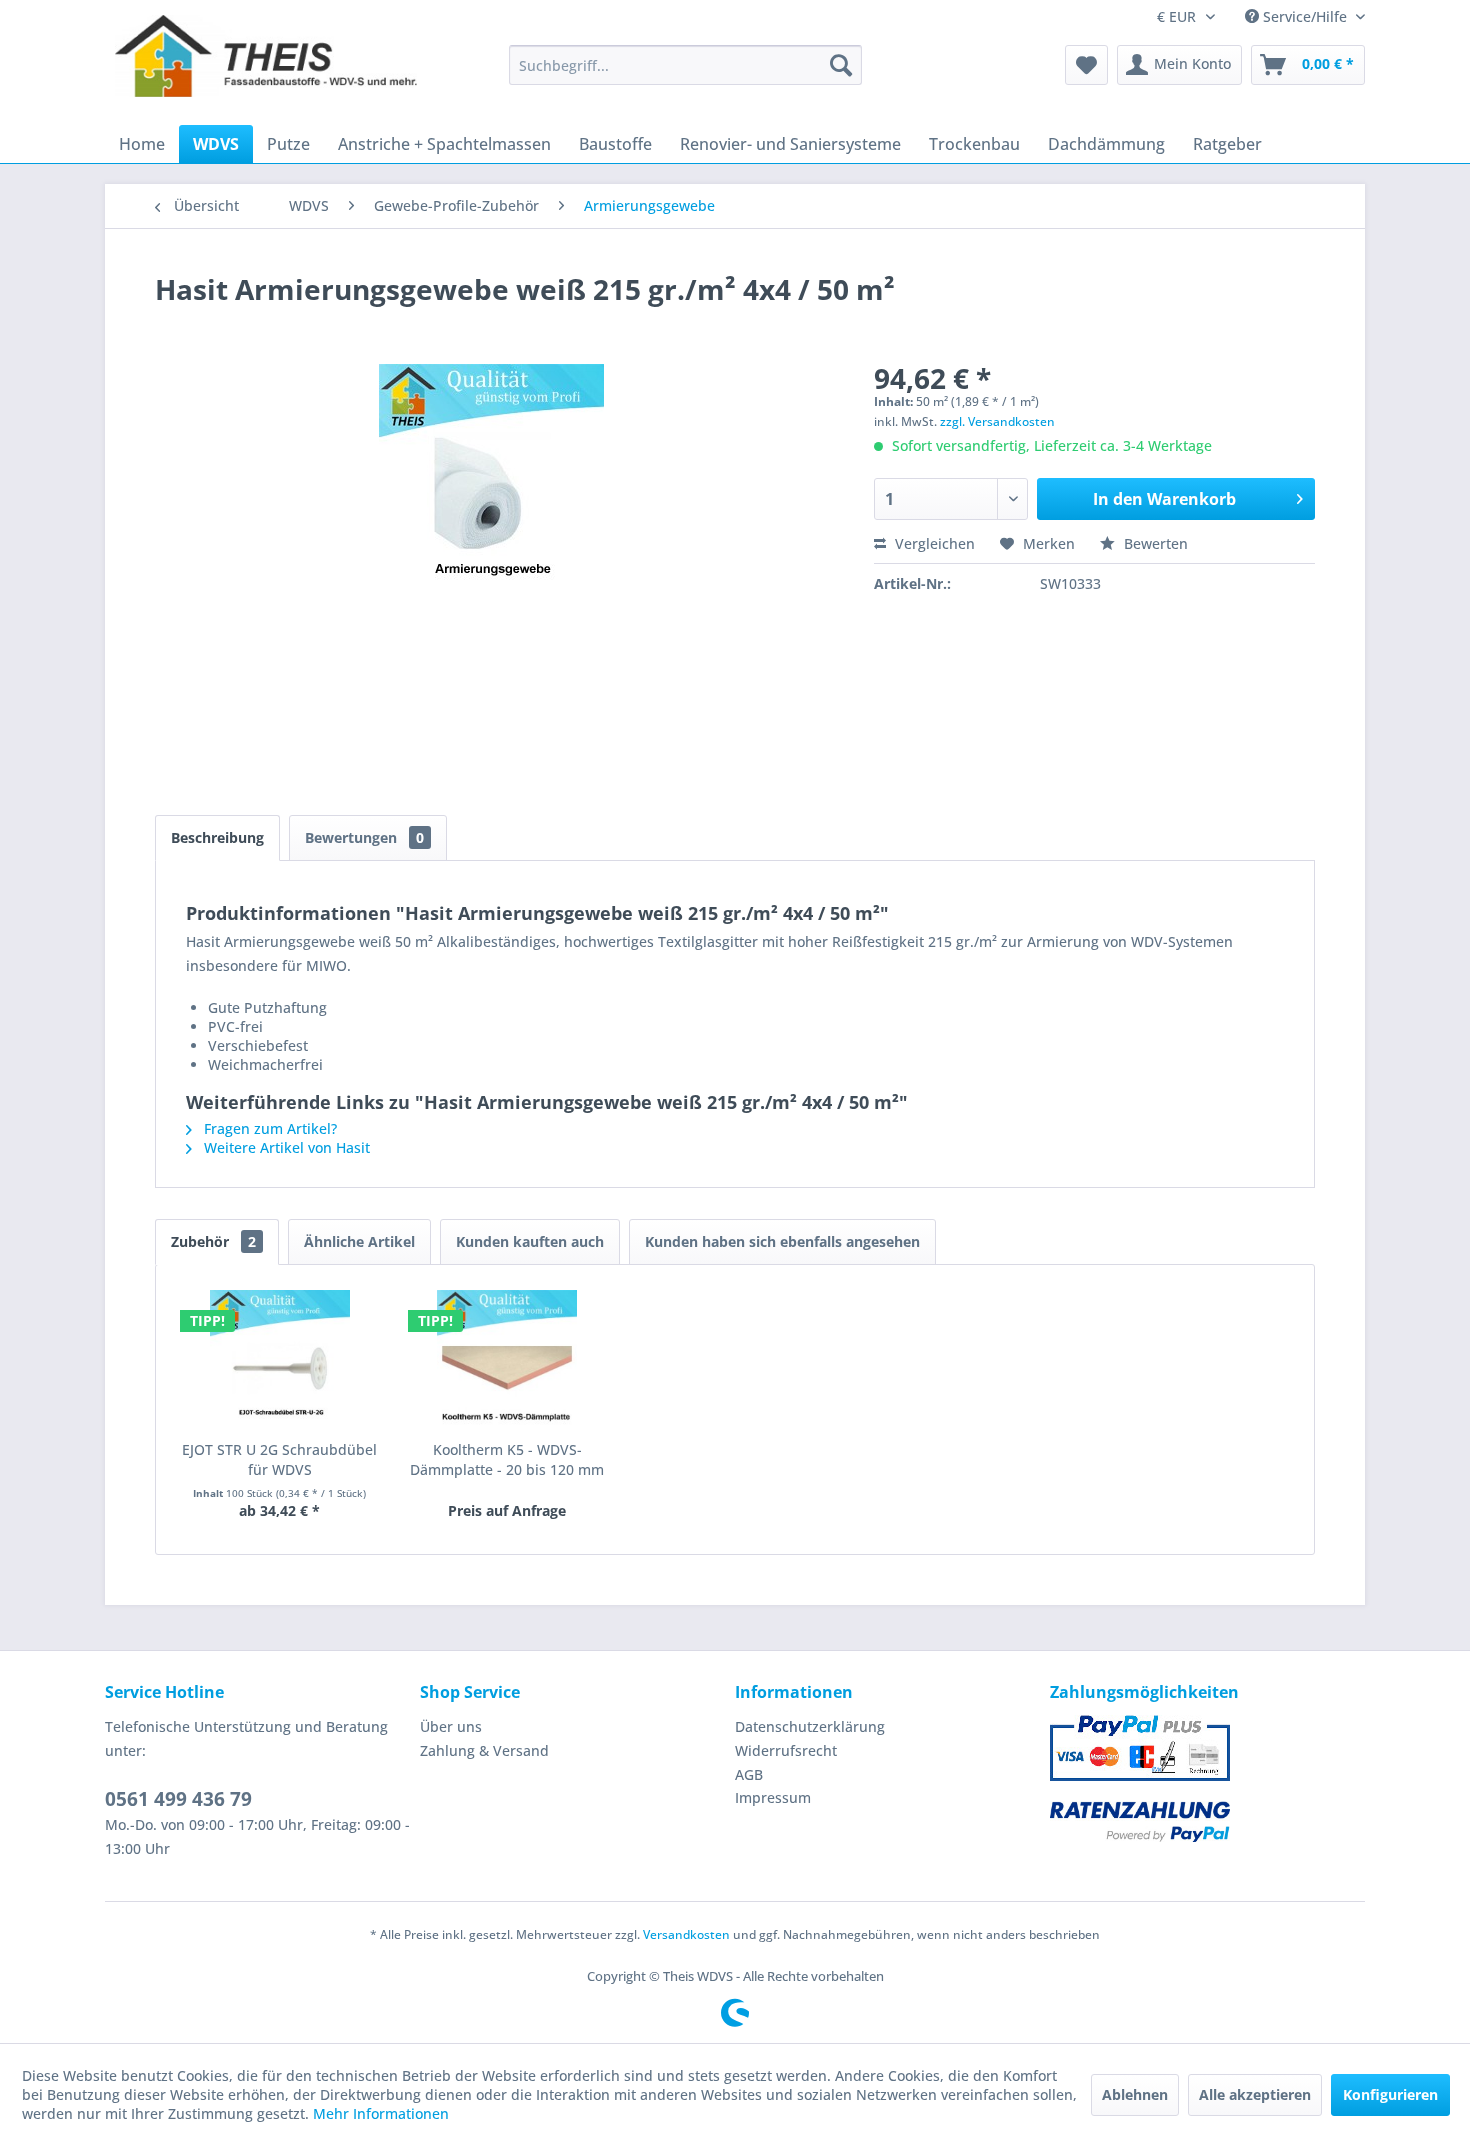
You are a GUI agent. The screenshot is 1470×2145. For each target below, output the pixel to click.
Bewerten (1154, 543)
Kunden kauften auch (530, 1241)
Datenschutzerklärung (810, 1726)
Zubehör (213, 1241)
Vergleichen (933, 543)
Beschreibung (217, 837)
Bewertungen (364, 837)
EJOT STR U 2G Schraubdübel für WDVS (279, 1459)
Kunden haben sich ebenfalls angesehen (782, 1241)
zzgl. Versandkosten (997, 421)
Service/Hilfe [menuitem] (1305, 16)
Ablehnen (1135, 2094)
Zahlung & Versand (484, 1750)
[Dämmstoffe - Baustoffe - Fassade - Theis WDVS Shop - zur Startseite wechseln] (266, 65)
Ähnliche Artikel (359, 1241)
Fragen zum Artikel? (268, 1128)
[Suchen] (841, 65)
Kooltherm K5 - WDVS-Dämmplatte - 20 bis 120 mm (507, 1459)
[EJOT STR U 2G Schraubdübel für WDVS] (280, 1360)
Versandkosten (686, 1934)
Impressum (773, 1797)
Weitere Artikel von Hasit (285, 1147)
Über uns (451, 1726)
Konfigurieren (1390, 2094)
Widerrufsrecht (786, 1750)
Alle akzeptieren (1255, 2094)
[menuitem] (685, 65)
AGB (749, 1774)
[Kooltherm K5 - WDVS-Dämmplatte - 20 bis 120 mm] (508, 1360)
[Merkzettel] (1086, 65)
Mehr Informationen (381, 2113)
